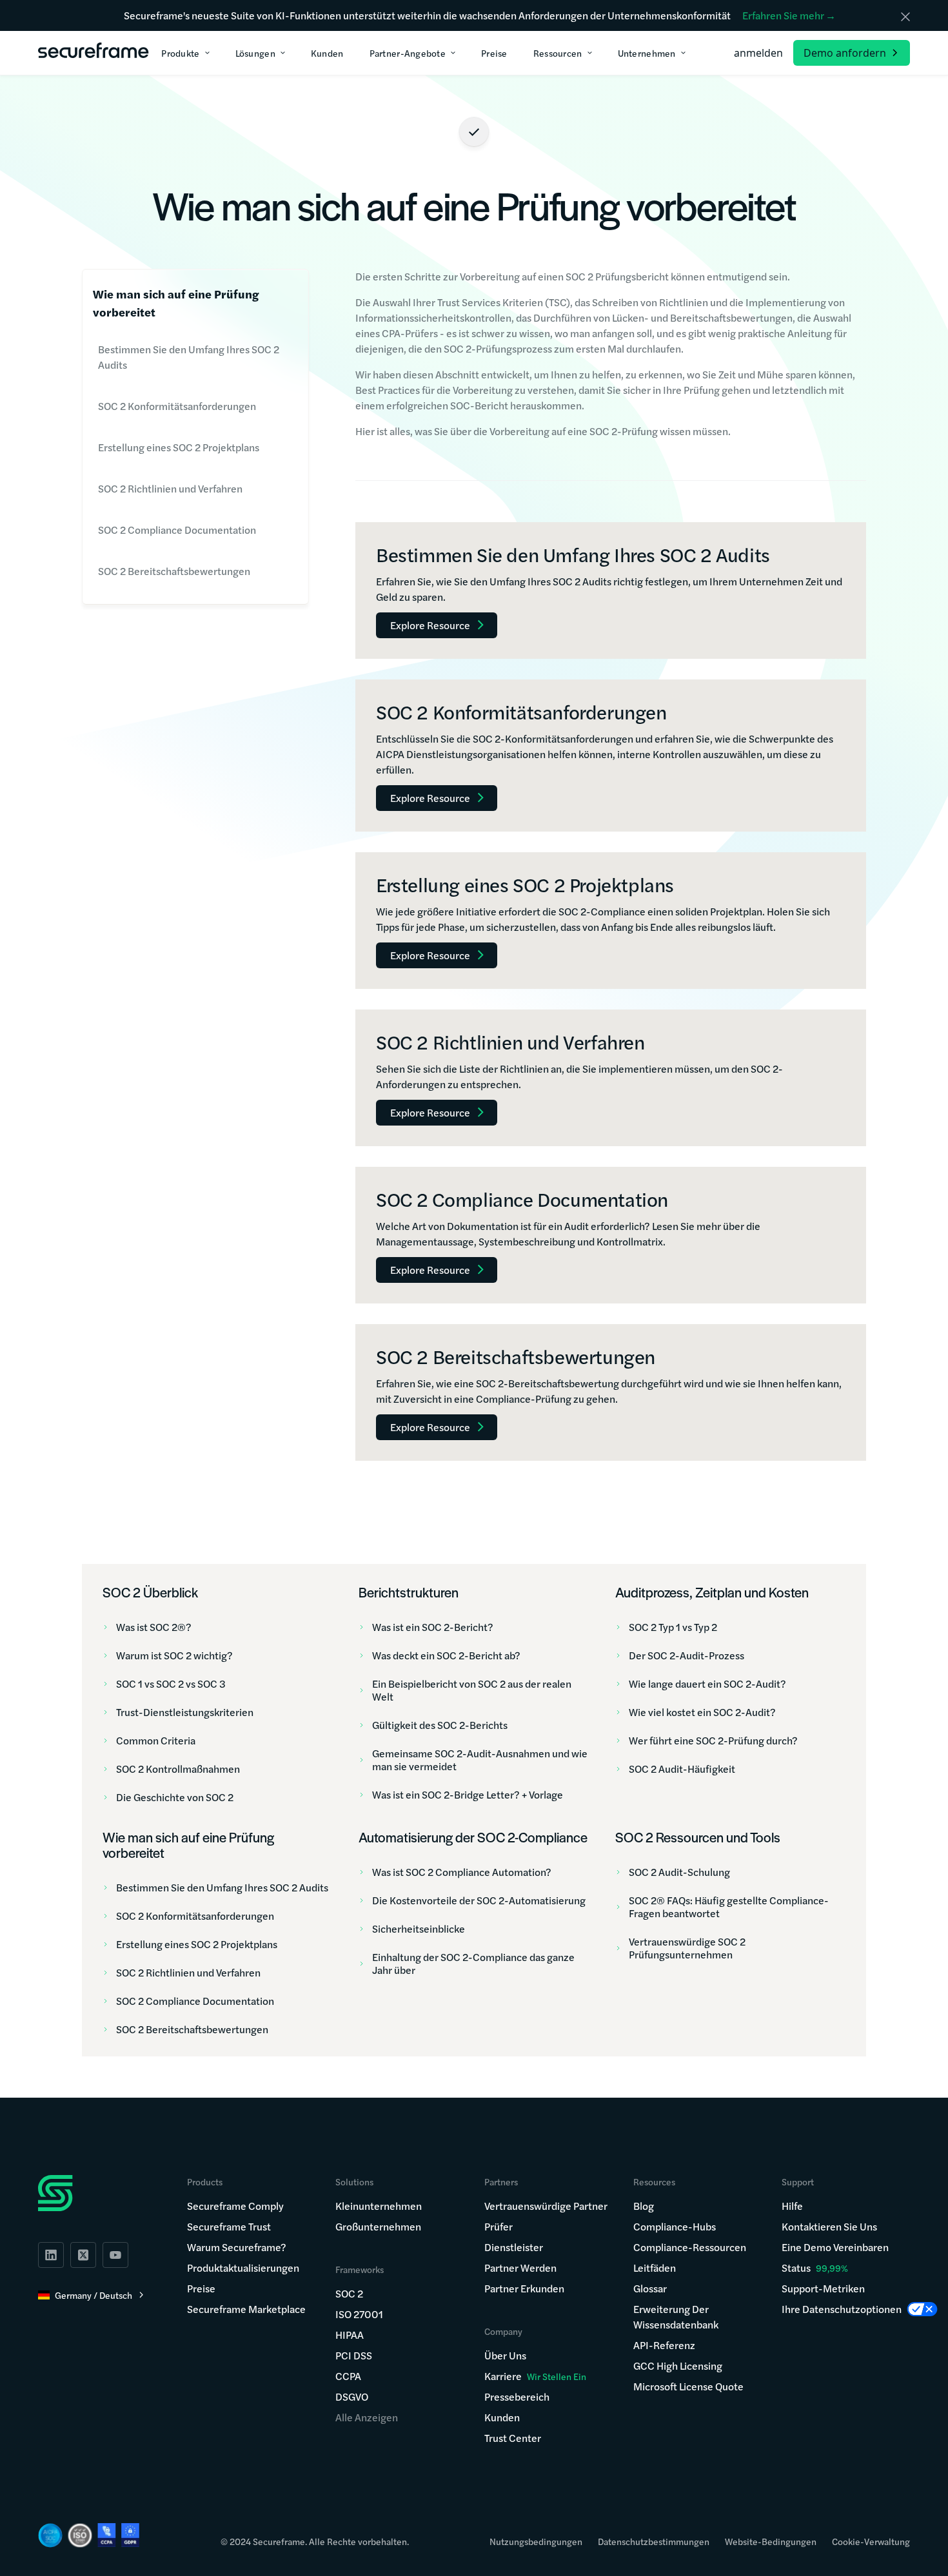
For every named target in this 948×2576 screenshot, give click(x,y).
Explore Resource (430, 625)
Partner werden (520, 2268)
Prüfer (499, 2226)
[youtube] (115, 2255)
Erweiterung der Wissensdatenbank (676, 2317)
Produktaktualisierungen (243, 2268)
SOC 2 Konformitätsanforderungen (177, 406)
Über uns (505, 2355)
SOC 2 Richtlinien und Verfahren (170, 488)
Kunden (502, 2417)
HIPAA (350, 2335)
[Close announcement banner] (905, 17)
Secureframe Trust (229, 2226)
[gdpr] (130, 2535)
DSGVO (352, 2396)
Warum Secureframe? (237, 2247)
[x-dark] (83, 2255)
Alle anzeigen (367, 2417)
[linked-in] (51, 2255)
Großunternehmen (378, 2226)
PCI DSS (354, 2355)
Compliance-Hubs (675, 2226)
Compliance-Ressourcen (690, 2247)
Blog (644, 2206)
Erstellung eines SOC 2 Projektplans (179, 447)
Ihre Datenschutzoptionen (842, 2309)
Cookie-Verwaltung (871, 2541)
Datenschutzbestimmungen (654, 2541)
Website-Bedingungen (771, 2541)
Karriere (535, 2376)
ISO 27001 (359, 2314)
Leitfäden (655, 2268)
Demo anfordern (845, 53)
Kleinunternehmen (379, 2206)
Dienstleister (514, 2247)
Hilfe (792, 2206)
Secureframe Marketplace (246, 2309)
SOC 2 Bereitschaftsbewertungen (174, 571)
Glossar (650, 2288)
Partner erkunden (524, 2288)
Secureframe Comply (235, 2206)
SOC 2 (349, 2293)
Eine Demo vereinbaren (835, 2247)
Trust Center (513, 2438)
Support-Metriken (823, 2288)
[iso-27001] (80, 2535)
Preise (201, 2288)
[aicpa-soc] (50, 2535)
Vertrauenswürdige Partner (546, 2206)
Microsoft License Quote (688, 2386)
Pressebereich (517, 2396)
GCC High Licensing (678, 2366)
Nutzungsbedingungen (536, 2541)
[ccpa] (107, 2535)
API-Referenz (664, 2345)
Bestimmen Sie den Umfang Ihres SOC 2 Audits (189, 357)
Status (796, 2268)
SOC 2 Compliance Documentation (177, 530)
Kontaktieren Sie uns (829, 2226)
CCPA (348, 2376)
